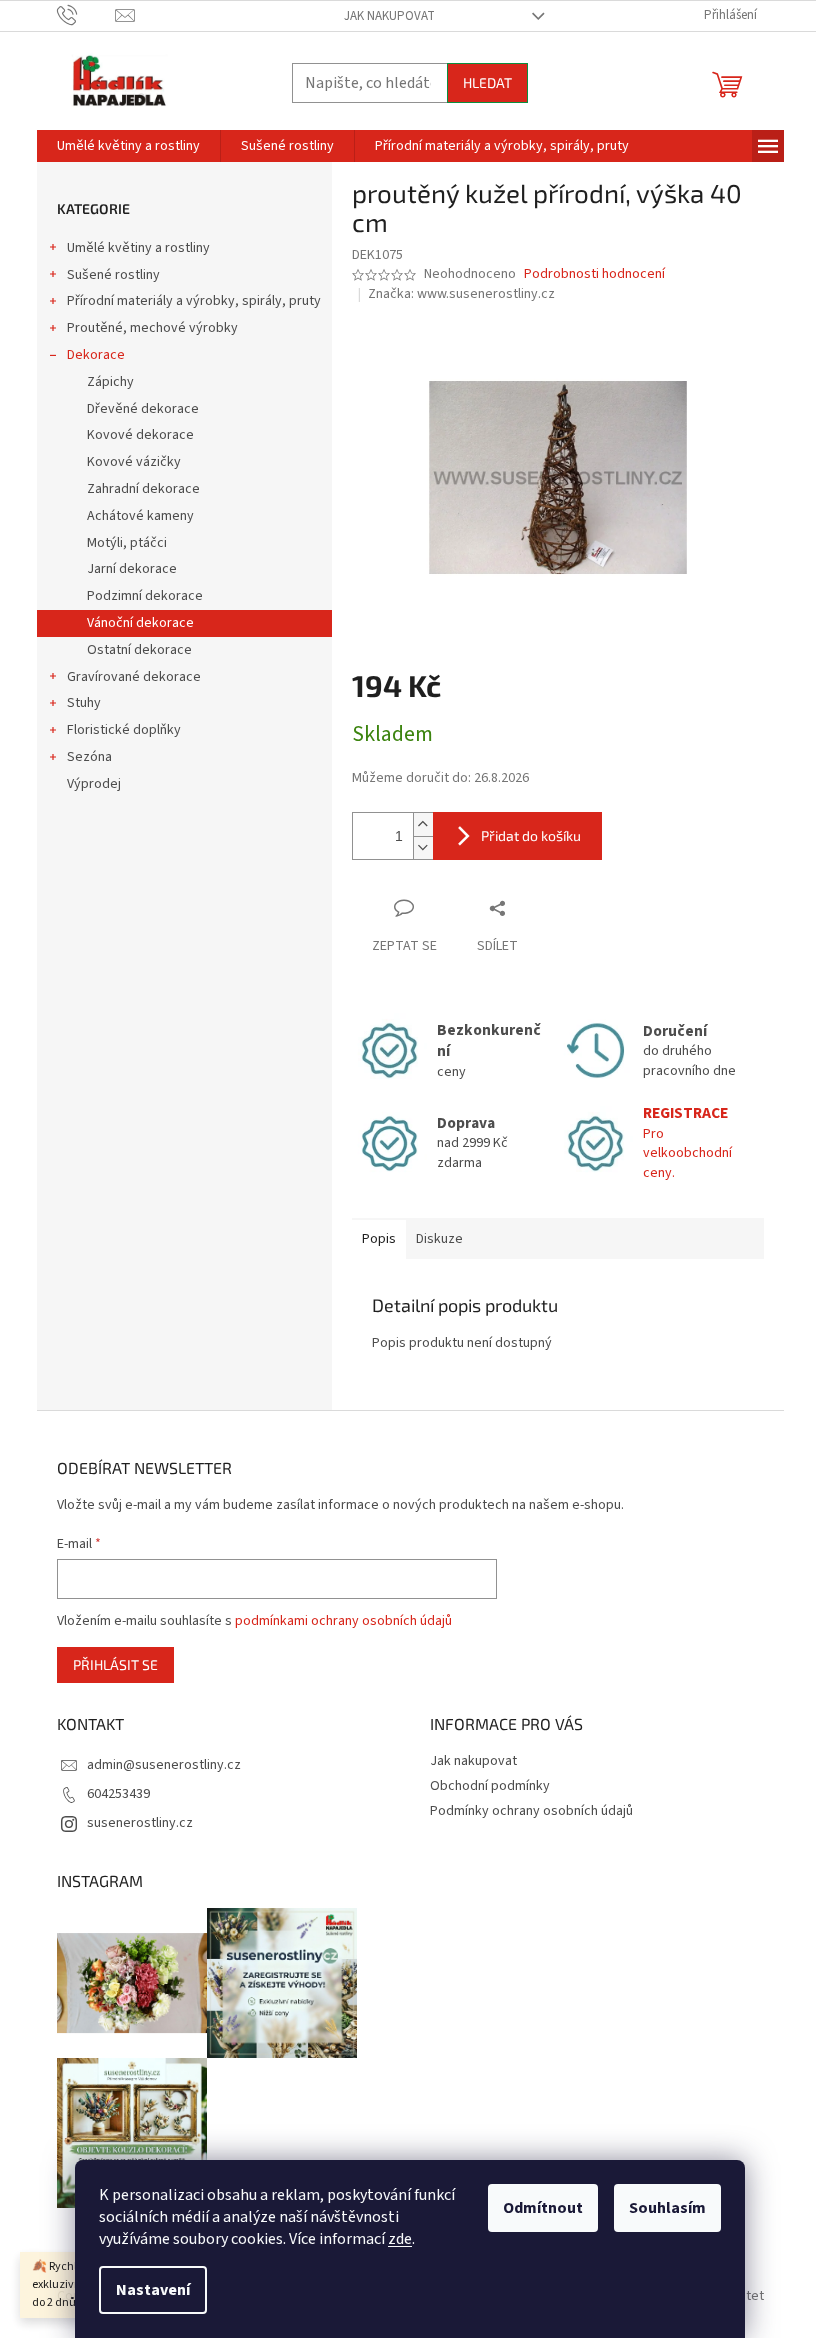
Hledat (487, 82)
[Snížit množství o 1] (423, 847)
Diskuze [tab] (439, 1239)
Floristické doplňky (124, 730)
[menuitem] (128, 146)
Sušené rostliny (113, 275)
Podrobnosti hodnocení (594, 274)
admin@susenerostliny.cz (164, 1765)
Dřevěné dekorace (143, 409)
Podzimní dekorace (145, 596)
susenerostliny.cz (140, 1823)
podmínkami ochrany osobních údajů (343, 1621)
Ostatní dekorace (139, 650)
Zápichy (110, 382)
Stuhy (84, 703)
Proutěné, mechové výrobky (152, 328)
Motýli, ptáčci (127, 543)
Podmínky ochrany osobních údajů (531, 1811)
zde (400, 2239)
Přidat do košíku (531, 835)
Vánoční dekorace (140, 623)
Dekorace (96, 355)
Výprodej (94, 784)
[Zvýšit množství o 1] (423, 824)
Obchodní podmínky (490, 1786)
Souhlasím (667, 2208)
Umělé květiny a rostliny (138, 248)
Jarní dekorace (132, 569)
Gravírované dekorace (134, 677)
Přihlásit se (115, 1664)
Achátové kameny (140, 516)
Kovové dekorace (140, 435)
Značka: (461, 294)
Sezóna (89, 757)
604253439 (118, 1794)
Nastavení (153, 2290)
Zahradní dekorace (143, 489)
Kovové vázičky (134, 462)
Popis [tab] (379, 1239)
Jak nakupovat (389, 16)
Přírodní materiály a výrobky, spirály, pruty (194, 301)
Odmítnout (543, 2208)
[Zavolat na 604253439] (86, 15)
